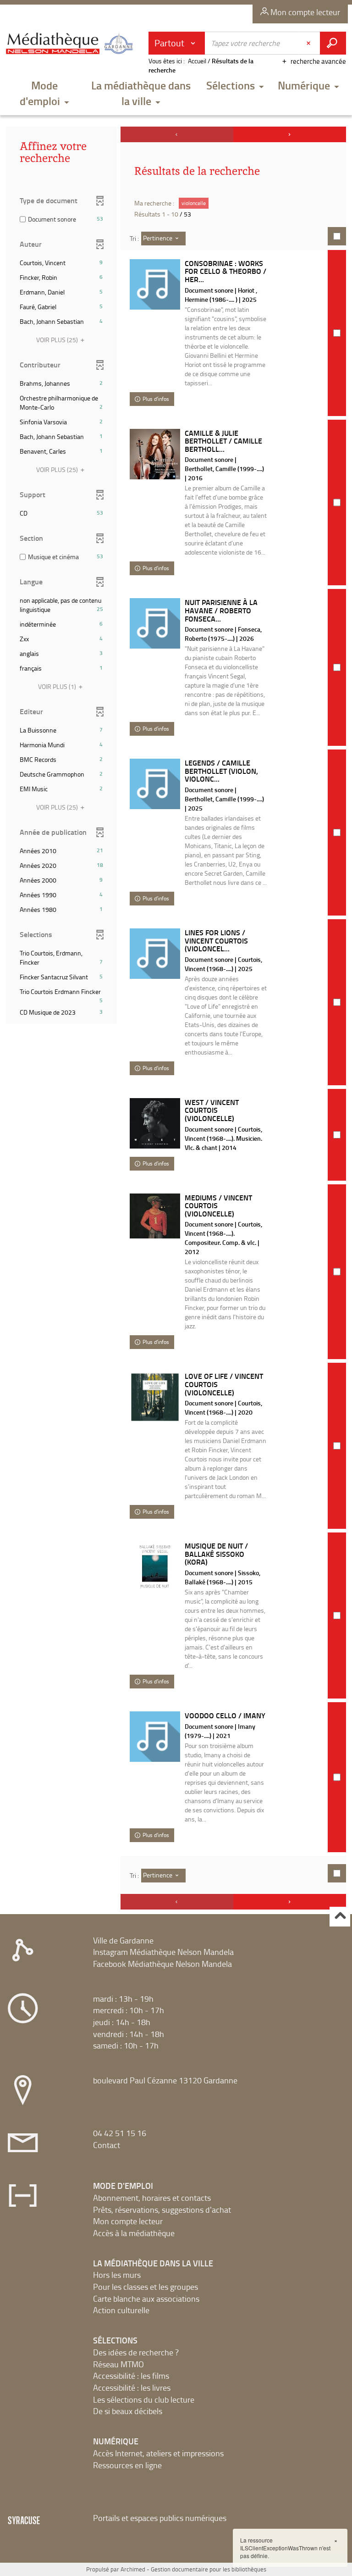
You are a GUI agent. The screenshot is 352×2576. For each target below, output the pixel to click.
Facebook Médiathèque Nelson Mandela (162, 1964)
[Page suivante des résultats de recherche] (290, 134)
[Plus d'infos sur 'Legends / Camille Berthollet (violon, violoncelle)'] (155, 784)
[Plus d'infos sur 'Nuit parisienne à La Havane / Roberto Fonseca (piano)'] (155, 623)
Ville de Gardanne (123, 1940)
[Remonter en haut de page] (340, 1917)
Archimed (133, 2569)
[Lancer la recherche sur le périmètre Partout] (333, 43)
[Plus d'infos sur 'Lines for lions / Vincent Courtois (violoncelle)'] (155, 954)
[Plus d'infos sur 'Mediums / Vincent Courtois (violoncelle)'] (155, 1216)
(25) (58, 340)
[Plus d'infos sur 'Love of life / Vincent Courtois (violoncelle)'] (155, 1397)
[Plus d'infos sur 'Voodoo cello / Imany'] (155, 1737)
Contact (107, 2145)
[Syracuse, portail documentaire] (71, 47)
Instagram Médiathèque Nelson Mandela (163, 1952)
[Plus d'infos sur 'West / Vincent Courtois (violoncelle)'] (155, 1123)
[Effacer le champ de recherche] (309, 43)
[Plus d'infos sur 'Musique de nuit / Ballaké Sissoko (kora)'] (155, 1567)
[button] (44, 94)
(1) (58, 686)
